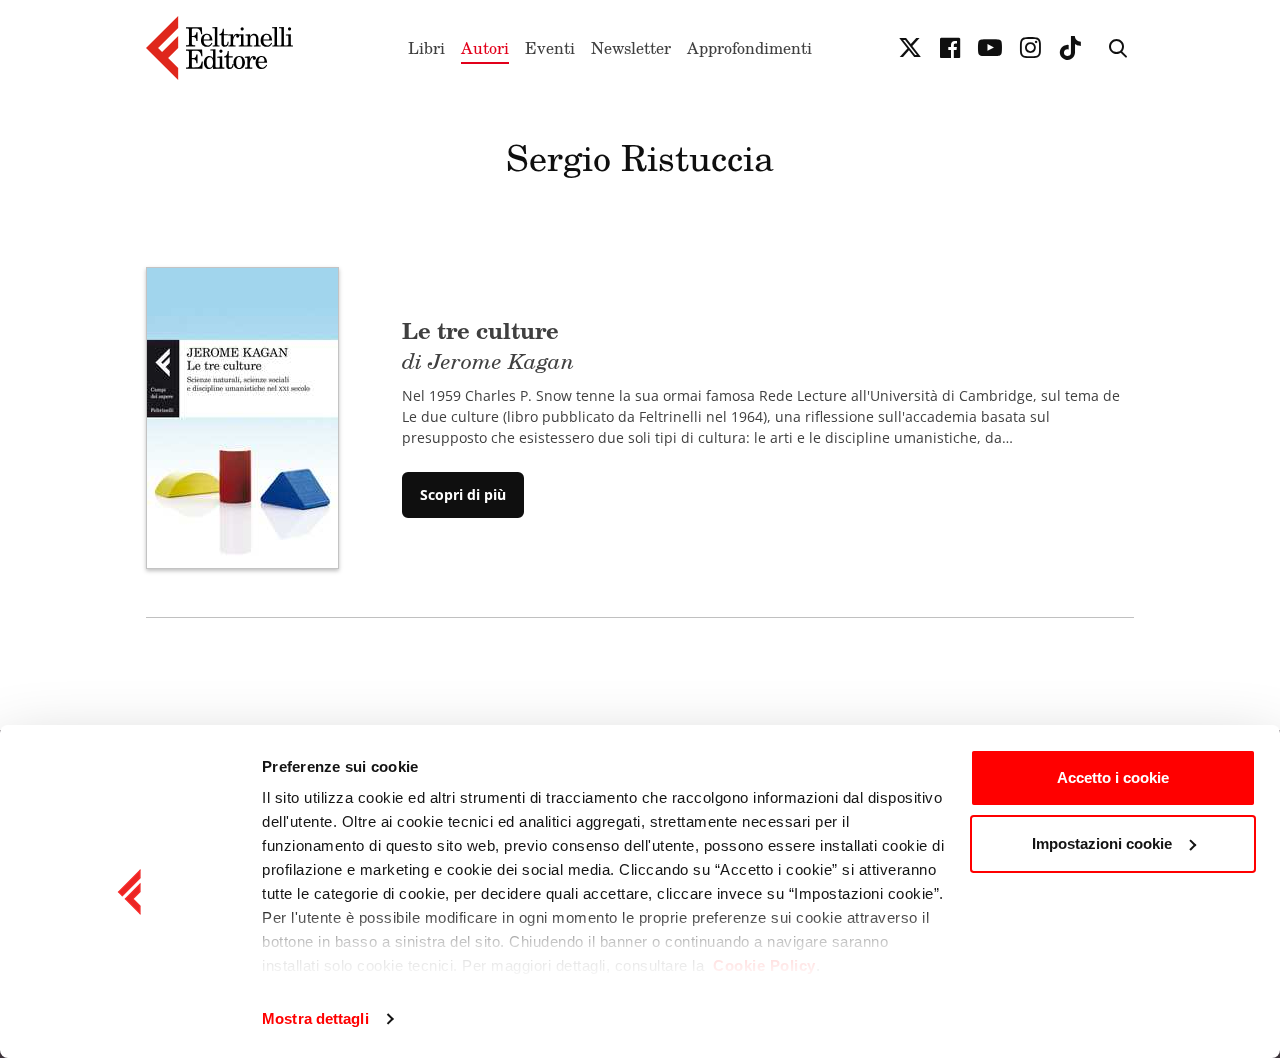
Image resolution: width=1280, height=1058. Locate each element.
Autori (485, 48)
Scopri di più (463, 494)
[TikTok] (1070, 48)
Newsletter (631, 48)
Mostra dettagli (315, 1018)
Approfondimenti (749, 48)
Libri (426, 48)
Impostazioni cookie (1102, 843)
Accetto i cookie (1113, 777)
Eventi (550, 48)
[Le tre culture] (242, 416)
